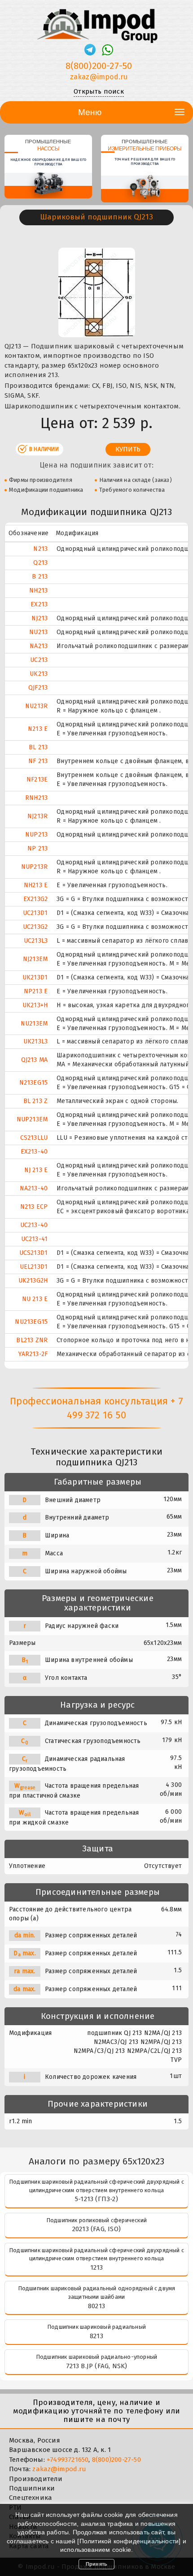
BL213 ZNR (32, 1340)
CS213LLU (34, 1138)
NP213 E (36, 991)
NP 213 (37, 848)
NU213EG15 (31, 1322)
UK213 (39, 674)
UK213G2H (33, 1281)
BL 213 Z (36, 1101)
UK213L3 (35, 1041)
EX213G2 (35, 899)
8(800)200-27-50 (99, 66)
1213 (97, 2267)
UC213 (39, 660)
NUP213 (36, 835)
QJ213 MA (35, 1060)
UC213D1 (35, 913)
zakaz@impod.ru (99, 77)
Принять (96, 2564)
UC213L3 (36, 941)
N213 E (38, 729)
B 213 (40, 577)
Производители (36, 2479)
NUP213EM (32, 1119)
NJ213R (37, 816)
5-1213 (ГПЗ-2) (96, 2199)
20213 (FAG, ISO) (96, 2229)
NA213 (39, 646)
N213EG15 (34, 1083)
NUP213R (34, 867)
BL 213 (38, 747)
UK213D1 (35, 977)
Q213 (40, 563)
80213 (96, 2306)
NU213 (38, 632)
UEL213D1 (34, 1267)
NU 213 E (35, 1299)
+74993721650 (68, 2460)
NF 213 (38, 761)
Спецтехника (31, 2498)
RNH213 (36, 798)
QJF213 (38, 688)
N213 (40, 549)
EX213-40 (34, 1152)
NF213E (37, 779)
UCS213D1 (34, 1253)
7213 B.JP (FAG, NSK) (97, 2366)
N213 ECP (34, 1207)
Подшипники (32, 2488)
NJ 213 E (36, 1170)
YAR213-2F (33, 1354)
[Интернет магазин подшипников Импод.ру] (96, 22)
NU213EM (34, 1024)
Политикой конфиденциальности (129, 2541)
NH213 (38, 590)
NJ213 (39, 618)
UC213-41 (35, 1239)
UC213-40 (34, 1225)
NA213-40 (34, 1188)
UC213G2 (35, 927)
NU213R (36, 706)
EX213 (39, 604)
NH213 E (36, 885)
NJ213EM (35, 959)
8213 (96, 2336)
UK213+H (35, 1005)
